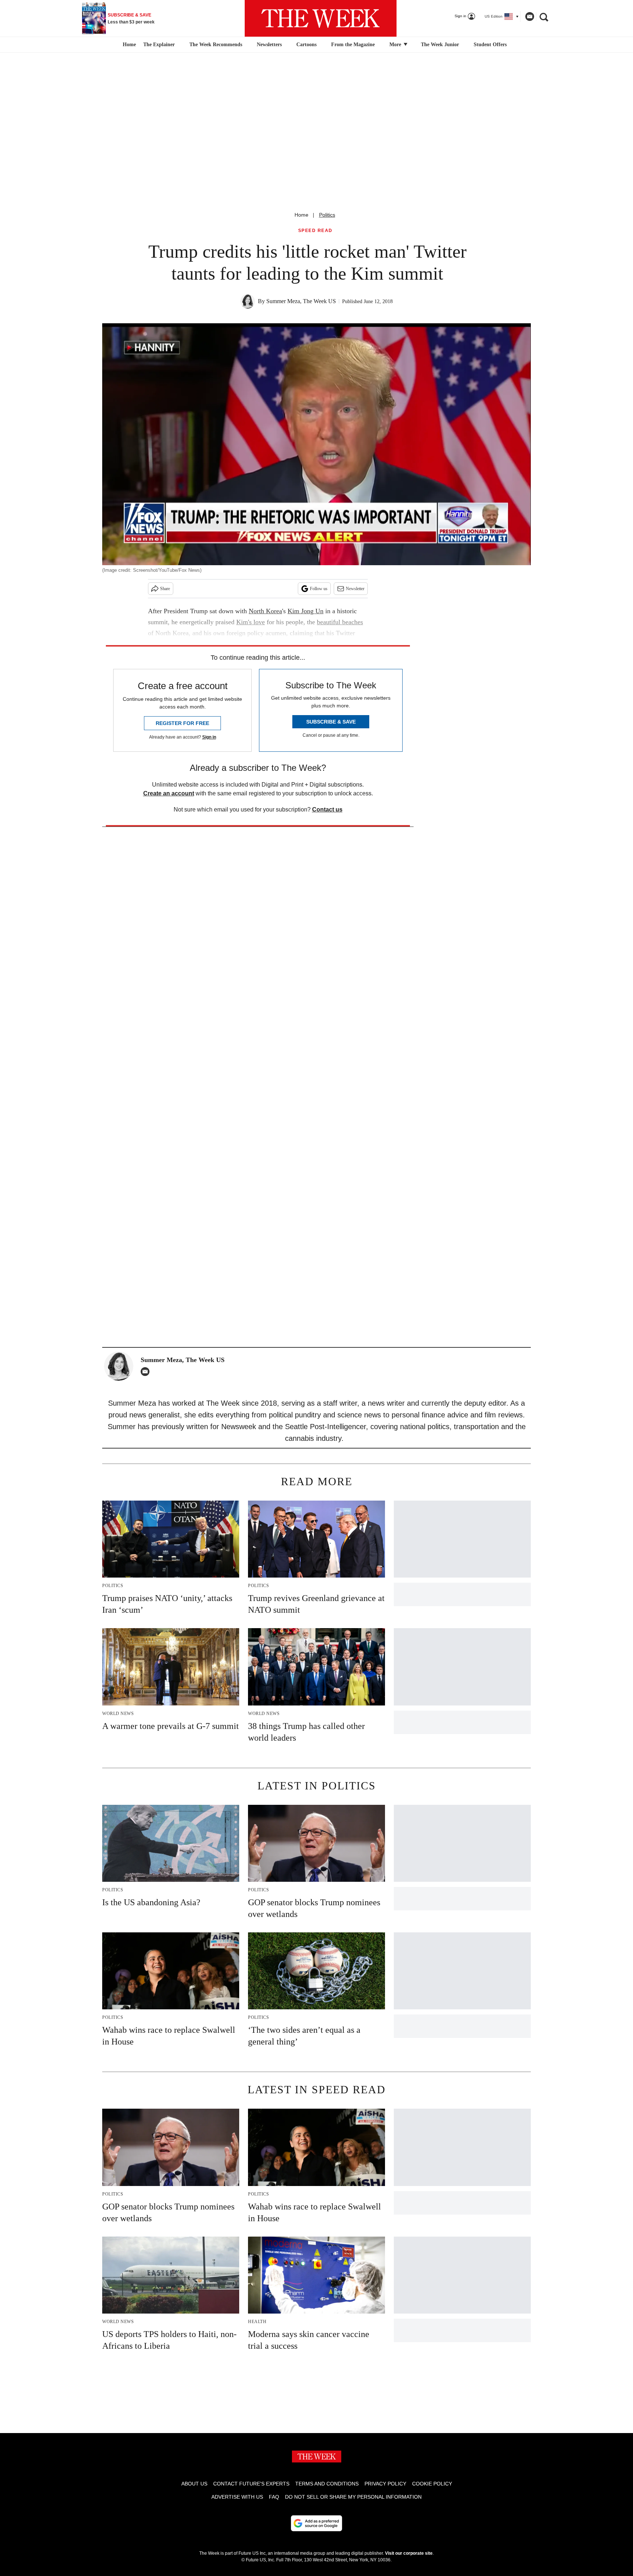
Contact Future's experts (251, 2484)
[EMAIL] (147, 1372)
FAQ (274, 2497)
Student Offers (490, 45)
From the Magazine (353, 45)
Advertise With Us (237, 2497)
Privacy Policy (385, 2484)
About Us (194, 2484)
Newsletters (269, 45)
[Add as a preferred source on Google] (316, 2523)
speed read (315, 231)
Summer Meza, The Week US (301, 301)
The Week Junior (440, 45)
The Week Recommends (216, 45)
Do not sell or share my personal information (353, 2497)
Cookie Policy (432, 2484)
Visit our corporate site (409, 2553)
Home (301, 215)
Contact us (327, 809)
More (396, 45)
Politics (327, 215)
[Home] (128, 45)
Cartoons (306, 45)
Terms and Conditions (327, 2484)
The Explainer (159, 45)
